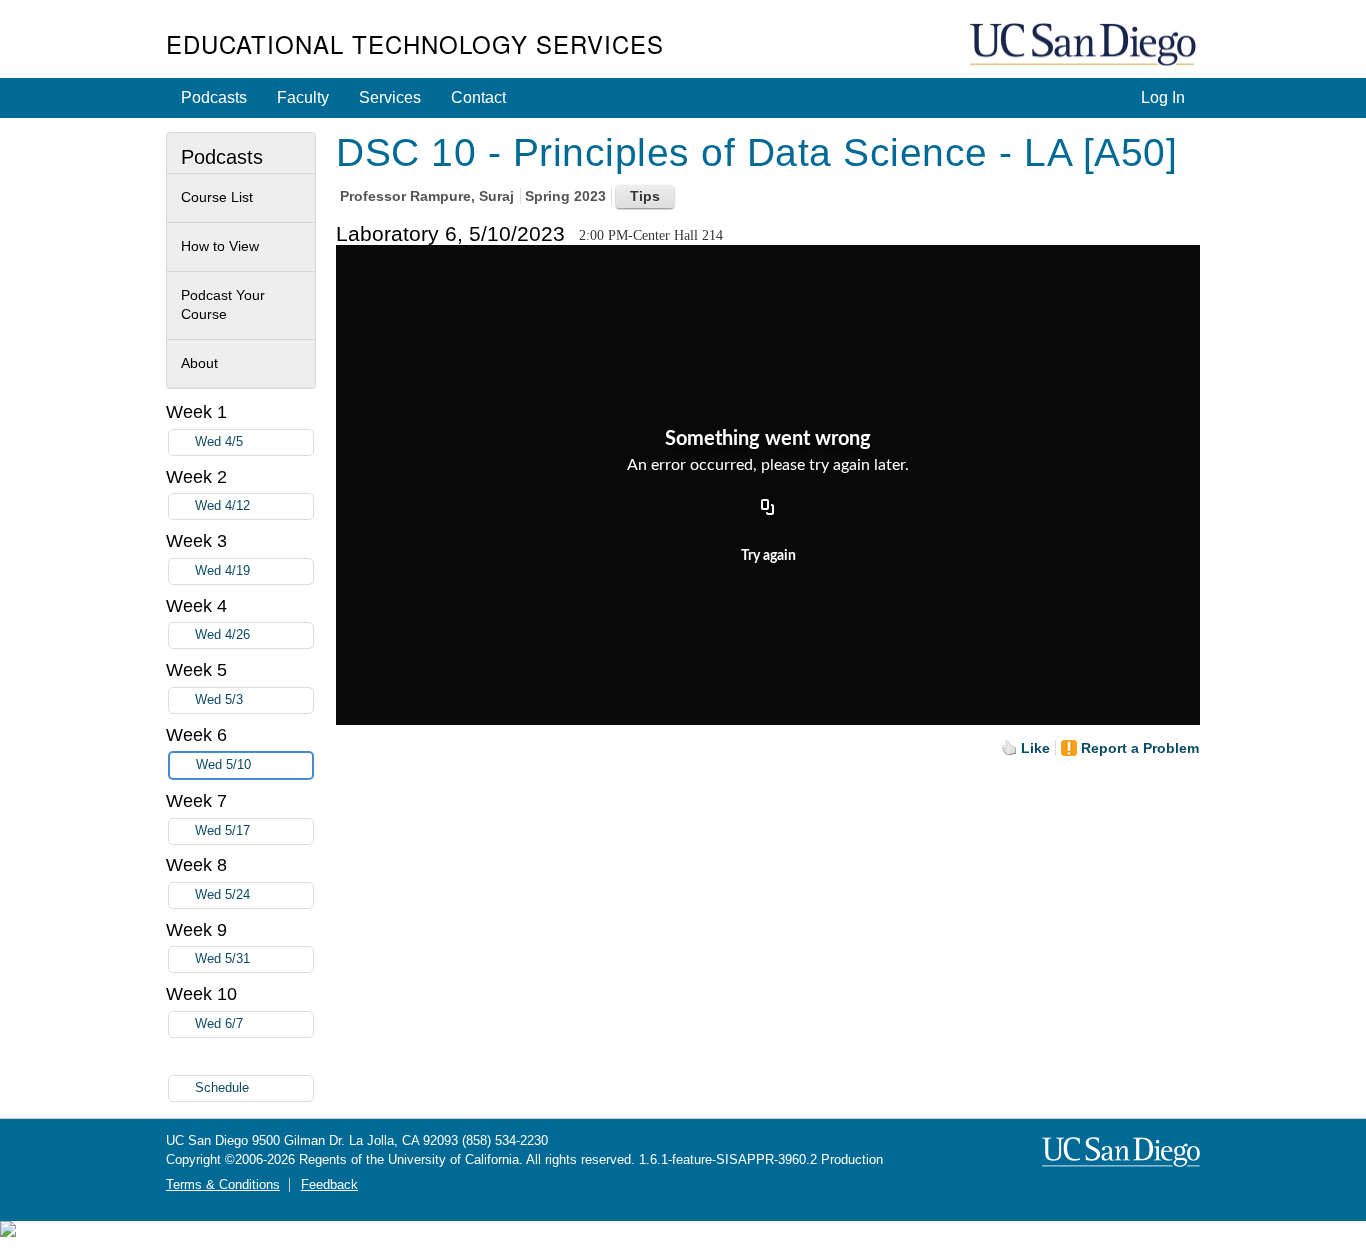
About (199, 363)
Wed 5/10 (223, 765)
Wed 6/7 (219, 1024)
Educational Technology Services (415, 43)
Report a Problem (1140, 748)
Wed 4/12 (222, 506)
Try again (768, 556)
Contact (478, 97)
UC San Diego (1085, 45)
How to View (220, 246)
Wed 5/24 (222, 895)
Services (390, 97)
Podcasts (214, 97)
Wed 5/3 (219, 700)
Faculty (303, 97)
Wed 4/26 (222, 635)
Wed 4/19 (222, 571)
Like (1035, 748)
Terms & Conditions (223, 1185)
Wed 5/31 (222, 959)
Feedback (329, 1185)
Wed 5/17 (222, 831)
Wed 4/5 (219, 442)
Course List (217, 197)
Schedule (222, 1088)
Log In (1163, 97)
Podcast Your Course (223, 305)
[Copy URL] (768, 508)
